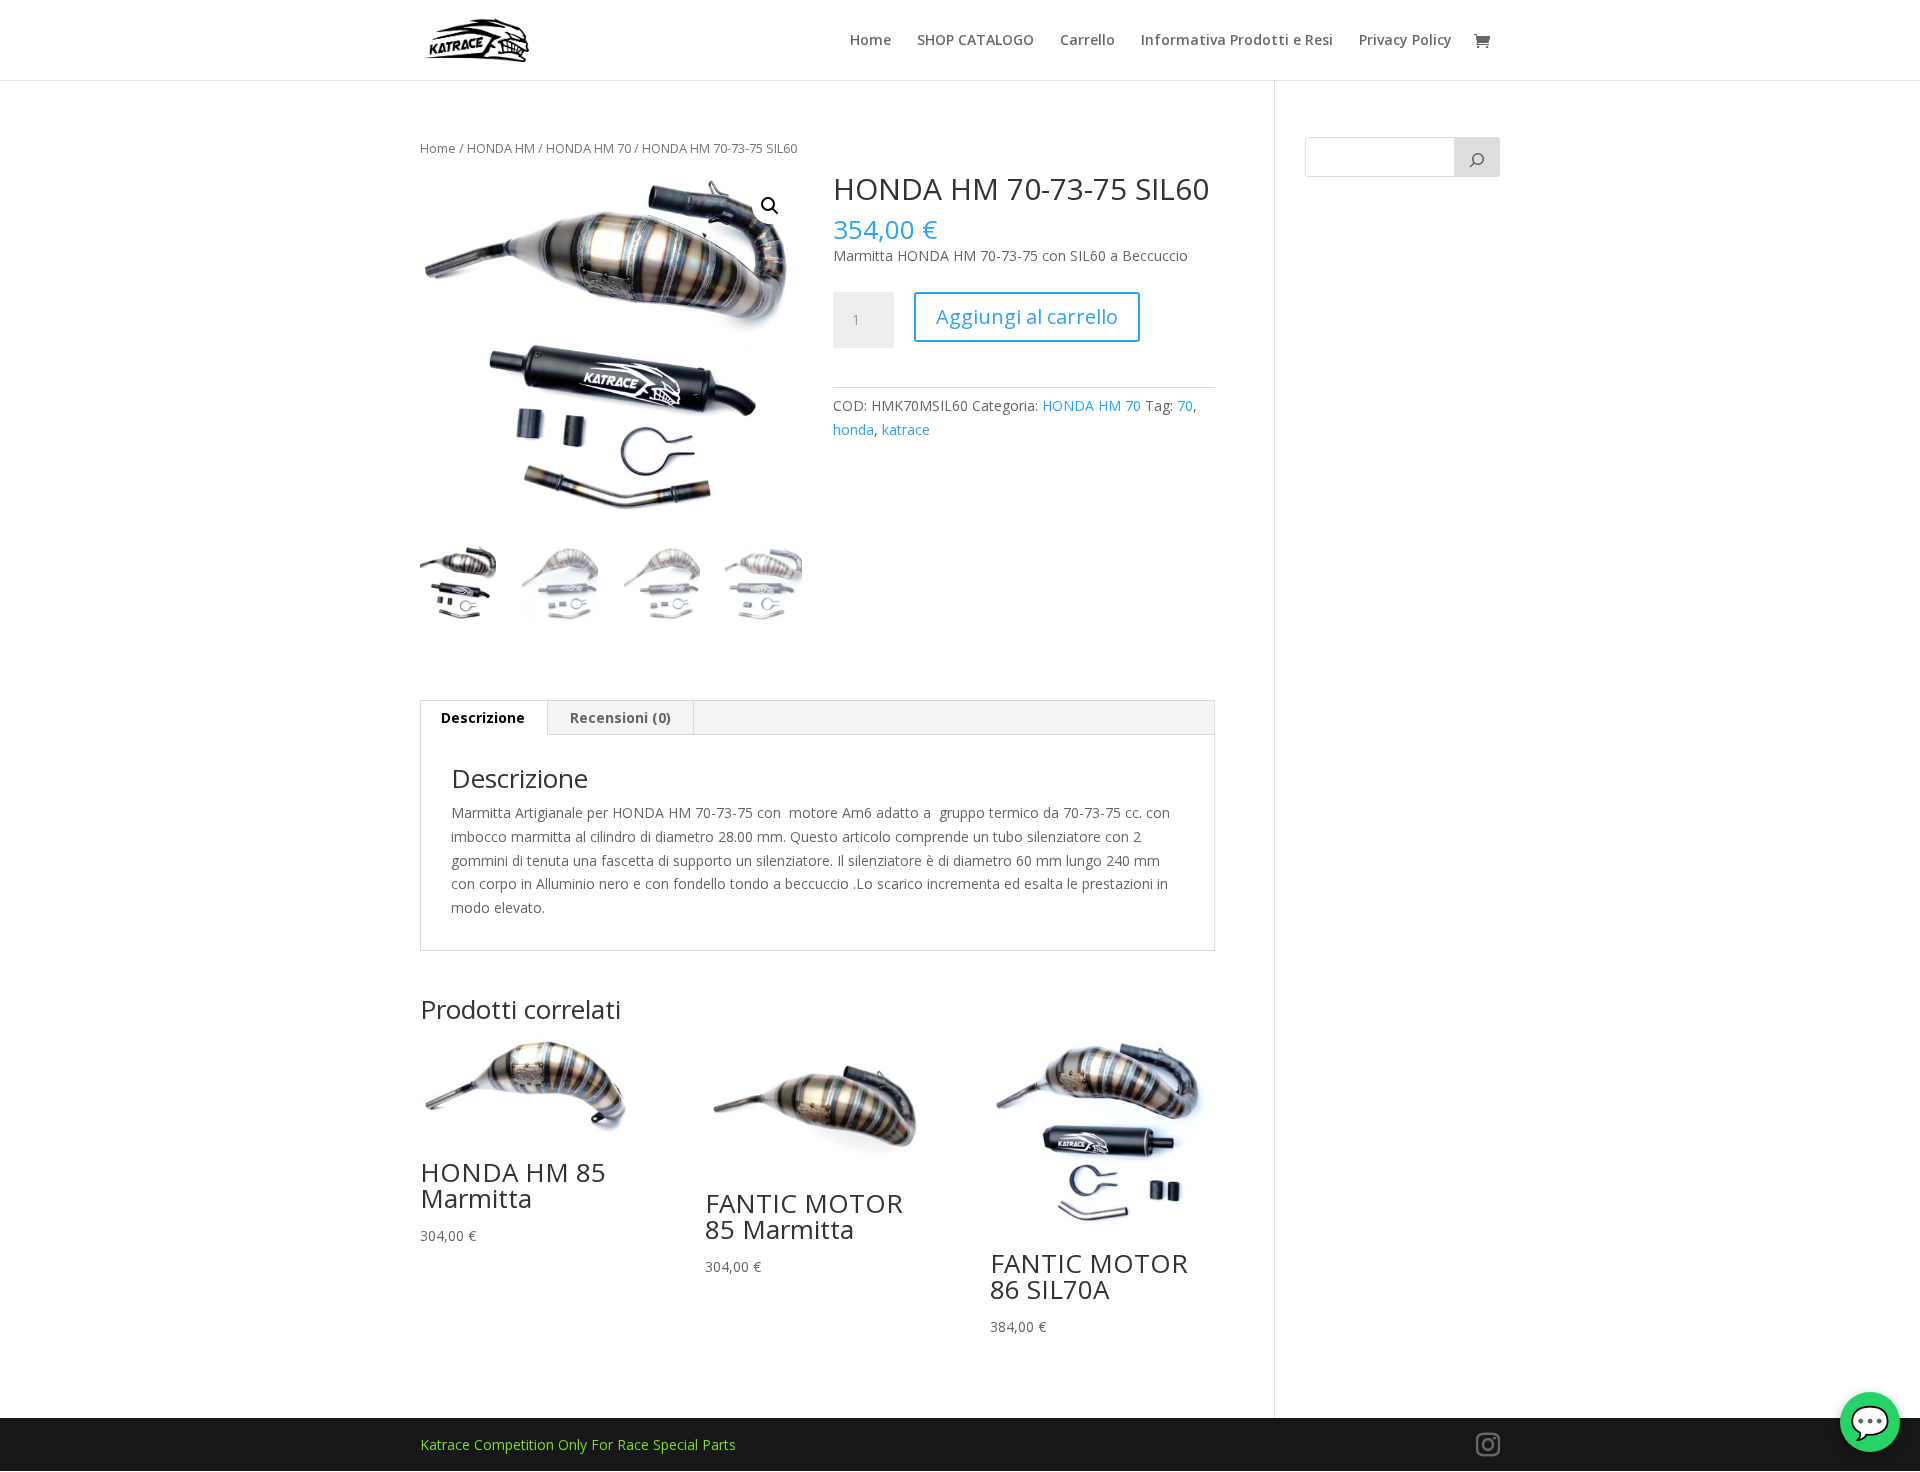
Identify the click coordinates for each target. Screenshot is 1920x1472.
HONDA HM (501, 148)
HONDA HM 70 (588, 148)
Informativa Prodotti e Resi (1237, 41)
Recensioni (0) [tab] (620, 717)
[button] (770, 206)
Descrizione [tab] (483, 717)
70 (1185, 405)
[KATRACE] (1477, 157)
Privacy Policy (1405, 41)
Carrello (1087, 41)
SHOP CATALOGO (975, 41)
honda (853, 429)
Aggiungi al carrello (1027, 316)
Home (870, 41)
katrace (906, 429)
